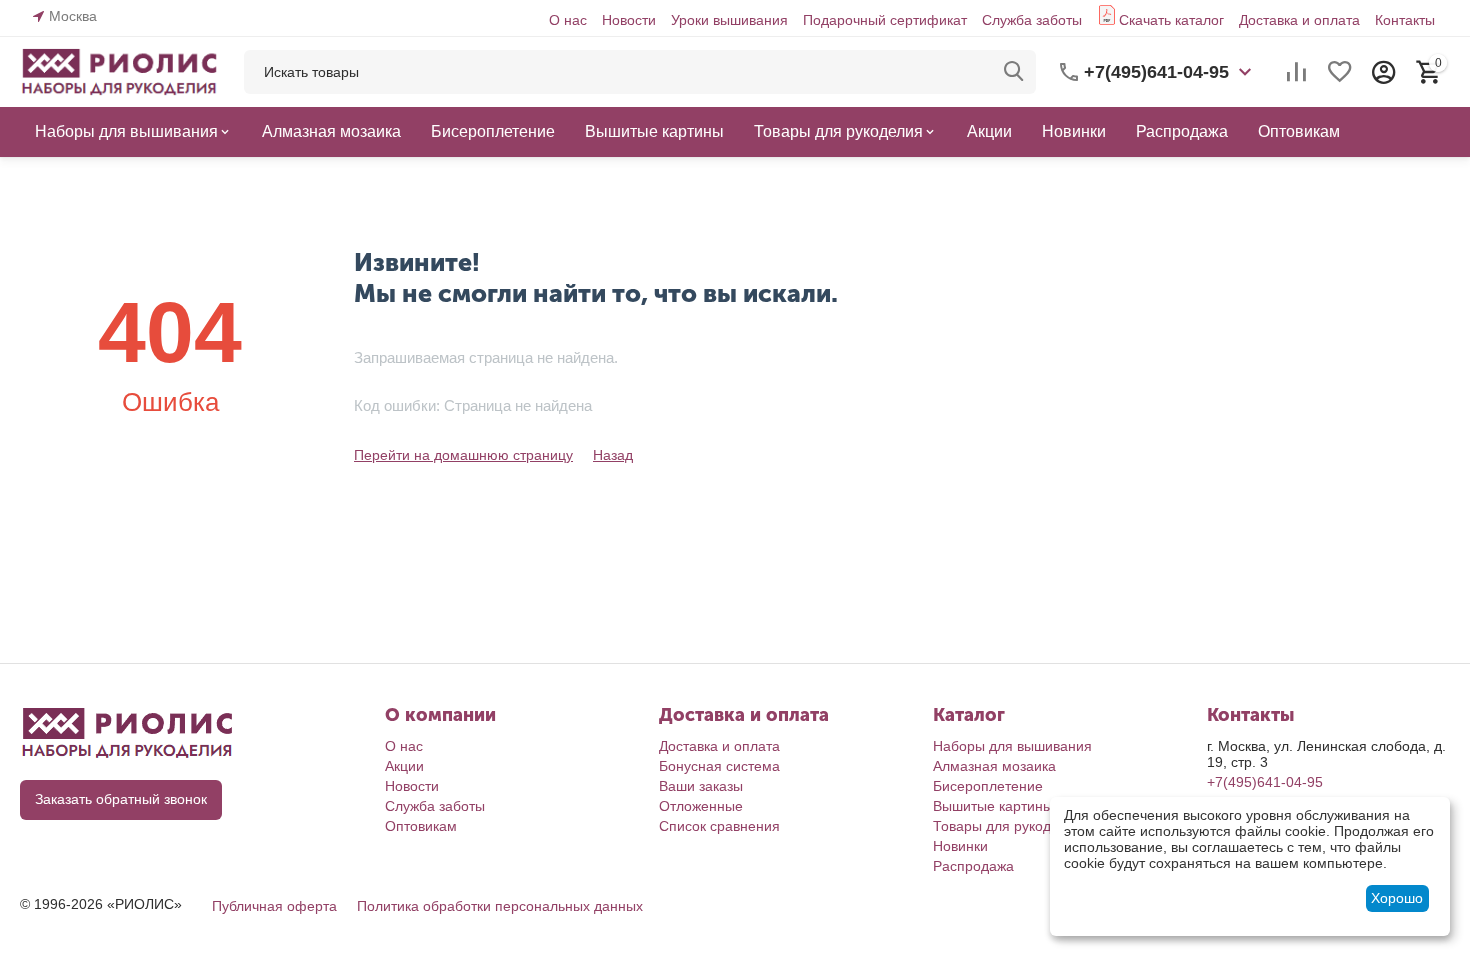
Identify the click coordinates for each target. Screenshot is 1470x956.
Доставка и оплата (1299, 20)
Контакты (1405, 20)
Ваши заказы (701, 786)
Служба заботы (1032, 20)
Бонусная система (719, 766)
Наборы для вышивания (1012, 746)
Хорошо (1397, 898)
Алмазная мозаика (994, 766)
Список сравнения (719, 826)
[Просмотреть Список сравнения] (1296, 72)
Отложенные (701, 806)
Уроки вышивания (729, 20)
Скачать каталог (1171, 20)
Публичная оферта (274, 906)
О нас (568, 20)
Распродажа (973, 866)
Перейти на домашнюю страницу (463, 455)
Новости (629, 20)
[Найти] (1014, 72)
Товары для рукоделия (1008, 826)
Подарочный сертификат (885, 20)
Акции (404, 766)
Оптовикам (421, 826)
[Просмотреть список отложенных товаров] (1340, 72)
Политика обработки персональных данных (500, 906)
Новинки (960, 846)
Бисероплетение (988, 786)
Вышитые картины (993, 806)
